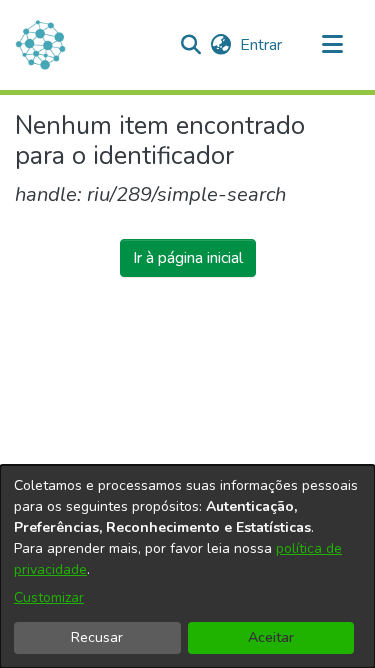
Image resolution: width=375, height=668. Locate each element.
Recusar (97, 637)
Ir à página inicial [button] (188, 258)
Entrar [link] (262, 45)
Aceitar (271, 637)
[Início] (40, 45)
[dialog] (187, 566)
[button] (190, 45)
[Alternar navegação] (332, 45)
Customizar (49, 597)
